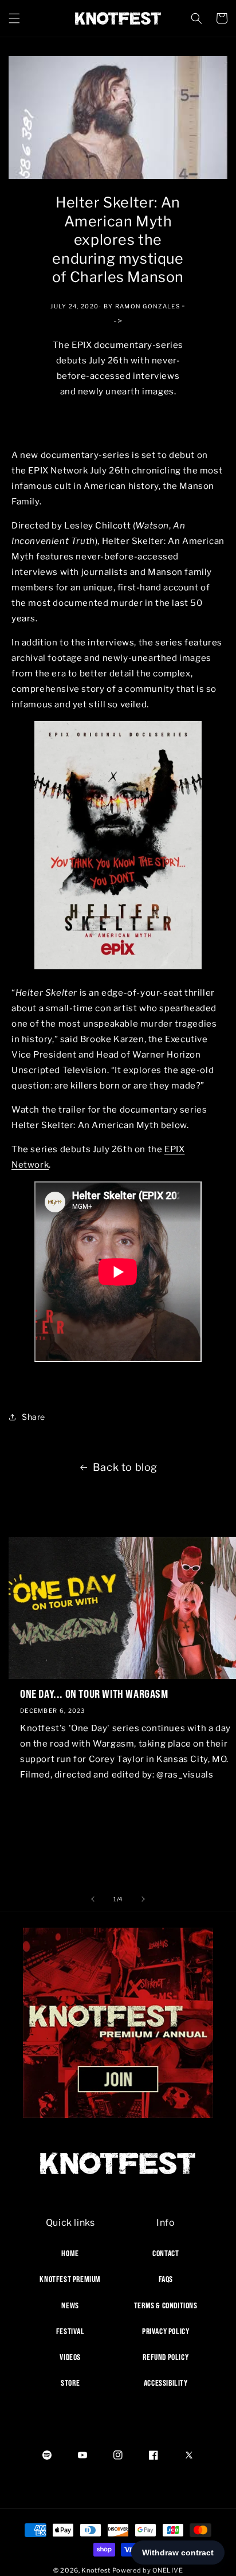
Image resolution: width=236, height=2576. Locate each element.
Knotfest (96, 2570)
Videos (70, 2357)
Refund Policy (166, 2357)
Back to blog (125, 1467)
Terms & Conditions (166, 2305)
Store (70, 2383)
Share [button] (34, 1417)
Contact (166, 2253)
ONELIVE (168, 2570)
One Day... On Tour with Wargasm (94, 1694)
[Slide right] (143, 1899)
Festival (70, 2331)
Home (70, 2253)
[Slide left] (93, 1899)
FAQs (166, 2279)
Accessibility (166, 2383)
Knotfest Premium (70, 2279)
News (70, 2305)
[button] (14, 18)
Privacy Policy (166, 2331)
